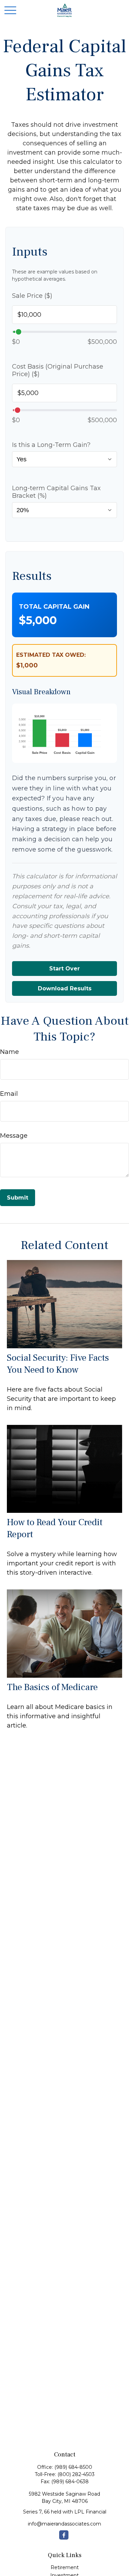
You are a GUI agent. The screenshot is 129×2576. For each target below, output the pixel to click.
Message (14, 1136)
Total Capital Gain (54, 607)
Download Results (65, 988)
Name (9, 1052)
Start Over (64, 969)
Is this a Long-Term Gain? (51, 445)
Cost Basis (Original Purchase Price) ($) (58, 370)
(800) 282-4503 (76, 2474)
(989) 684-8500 (73, 2467)
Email (9, 1094)
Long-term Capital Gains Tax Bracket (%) (56, 492)
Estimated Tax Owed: (51, 655)
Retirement (65, 2567)
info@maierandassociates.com (64, 2524)
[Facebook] (64, 2535)
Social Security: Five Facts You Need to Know (58, 1364)
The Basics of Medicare (52, 1687)
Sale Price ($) (32, 296)
